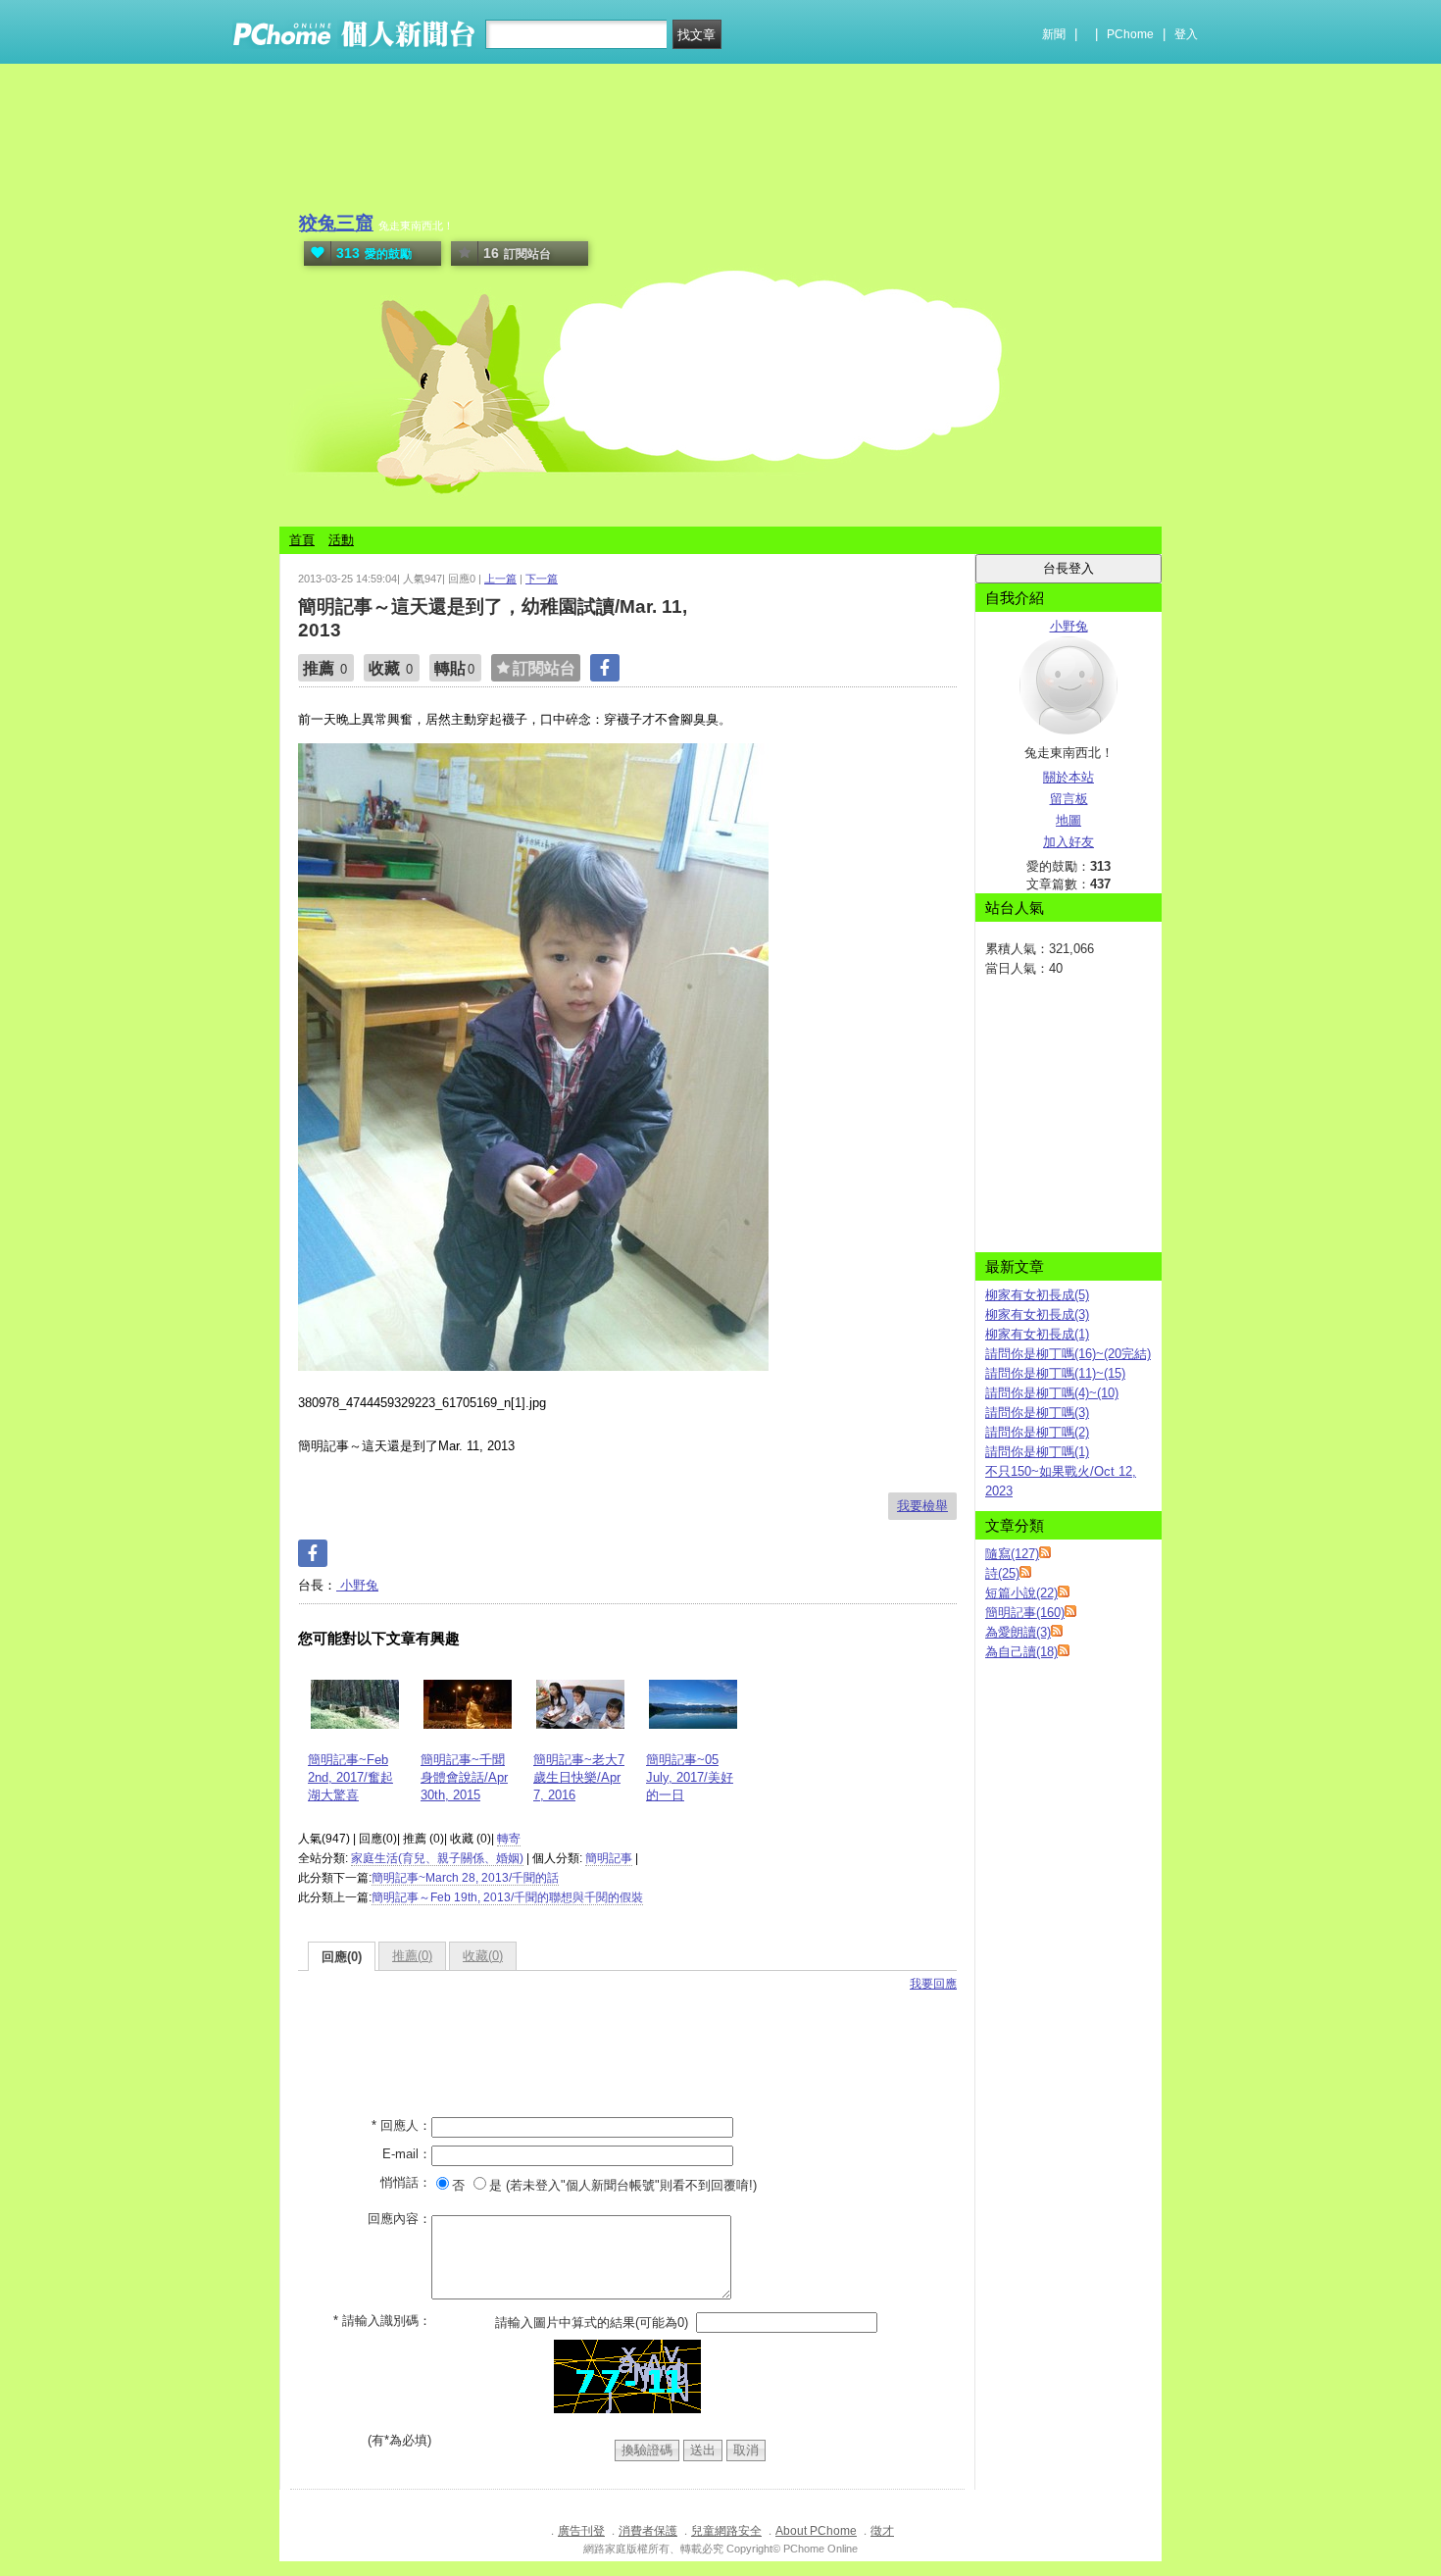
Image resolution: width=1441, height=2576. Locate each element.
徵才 (882, 2531)
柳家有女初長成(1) (1037, 1334)
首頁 (302, 540)
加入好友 (1068, 842)
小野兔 (357, 1585)
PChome (1130, 34)
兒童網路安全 (726, 2531)
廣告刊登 (581, 2531)
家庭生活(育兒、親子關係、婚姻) (437, 1858)
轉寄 (509, 1839)
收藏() (483, 1956)
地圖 (1068, 820)
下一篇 (542, 579)
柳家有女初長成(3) (1037, 1314)
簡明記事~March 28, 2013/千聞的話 (465, 1878)
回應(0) (342, 1957)
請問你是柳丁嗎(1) (1037, 1452)
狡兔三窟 (336, 223)
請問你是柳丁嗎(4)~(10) (1052, 1393)
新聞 (1054, 34)
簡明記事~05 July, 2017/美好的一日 (690, 1777)
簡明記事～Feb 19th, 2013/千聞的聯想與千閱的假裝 (507, 1897)
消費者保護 (648, 2531)
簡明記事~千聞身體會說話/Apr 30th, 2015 (464, 1777)
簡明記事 (609, 1858)
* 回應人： (401, 2125)
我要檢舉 (922, 1506)
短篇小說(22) (1021, 1593)
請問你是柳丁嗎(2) (1037, 1432)
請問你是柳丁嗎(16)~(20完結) (1068, 1354)
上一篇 (500, 579)
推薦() (412, 1956)
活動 (341, 540)
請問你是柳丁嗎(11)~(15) (1055, 1373)
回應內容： (399, 2219)
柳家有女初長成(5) (1037, 1295)
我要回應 (933, 1984)
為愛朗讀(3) (1018, 1632)
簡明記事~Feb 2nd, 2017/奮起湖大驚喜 (350, 1777)
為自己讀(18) (1021, 1652)
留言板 (1069, 799)
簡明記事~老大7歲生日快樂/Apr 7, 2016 (579, 1777)
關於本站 (1068, 777)
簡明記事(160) (1025, 1613)
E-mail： (407, 2154)
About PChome (816, 2531)
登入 (1186, 34)
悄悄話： (406, 2182)
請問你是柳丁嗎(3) (1037, 1413)
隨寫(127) (1012, 1554)
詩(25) (1002, 1573)
